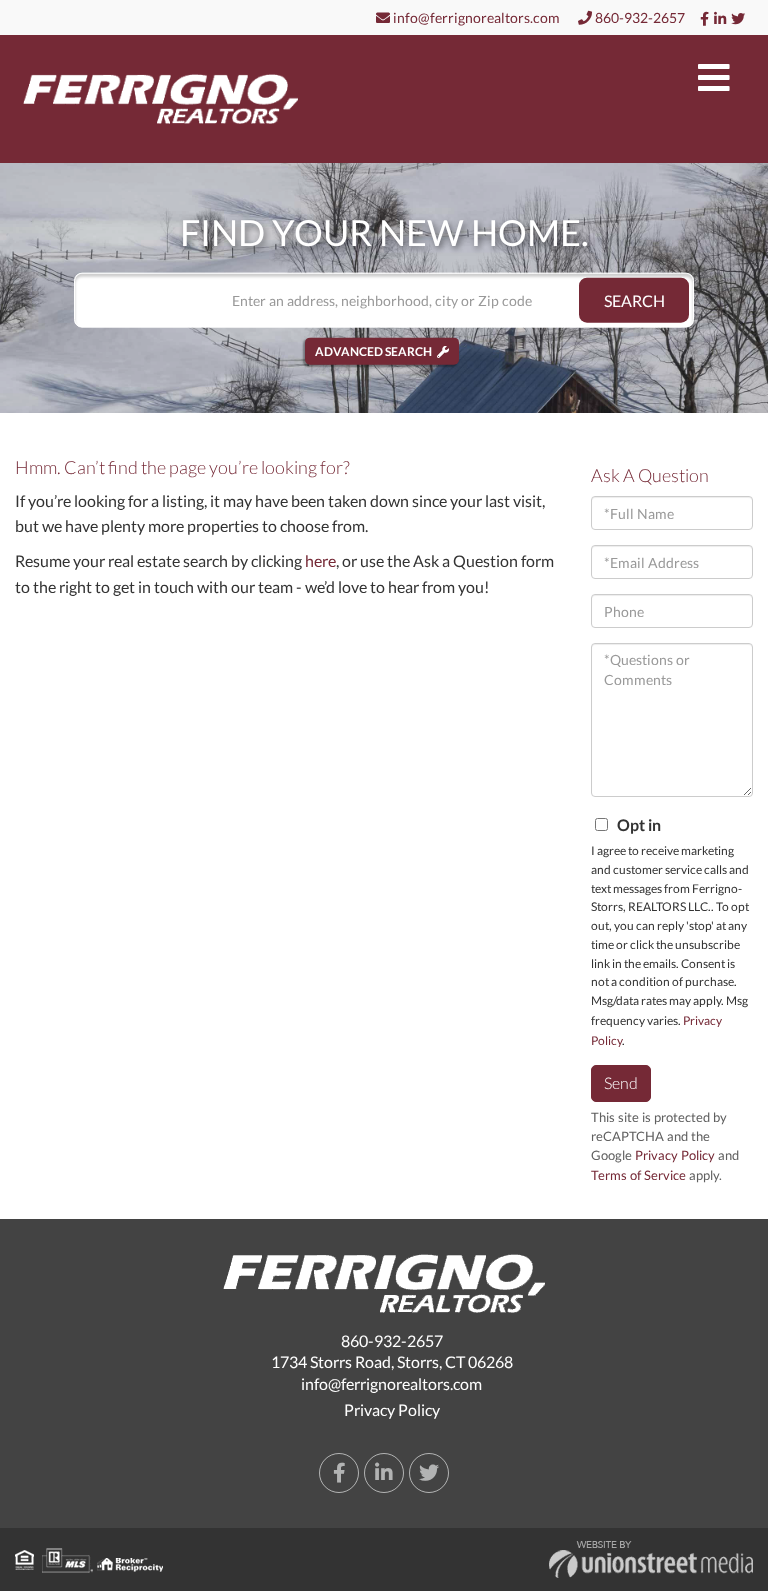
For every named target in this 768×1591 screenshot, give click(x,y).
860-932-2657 (638, 17)
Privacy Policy (675, 1155)
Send (621, 1082)
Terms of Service (638, 1175)
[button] (634, 300)
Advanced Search (373, 351)
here (320, 560)
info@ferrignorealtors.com (475, 17)
